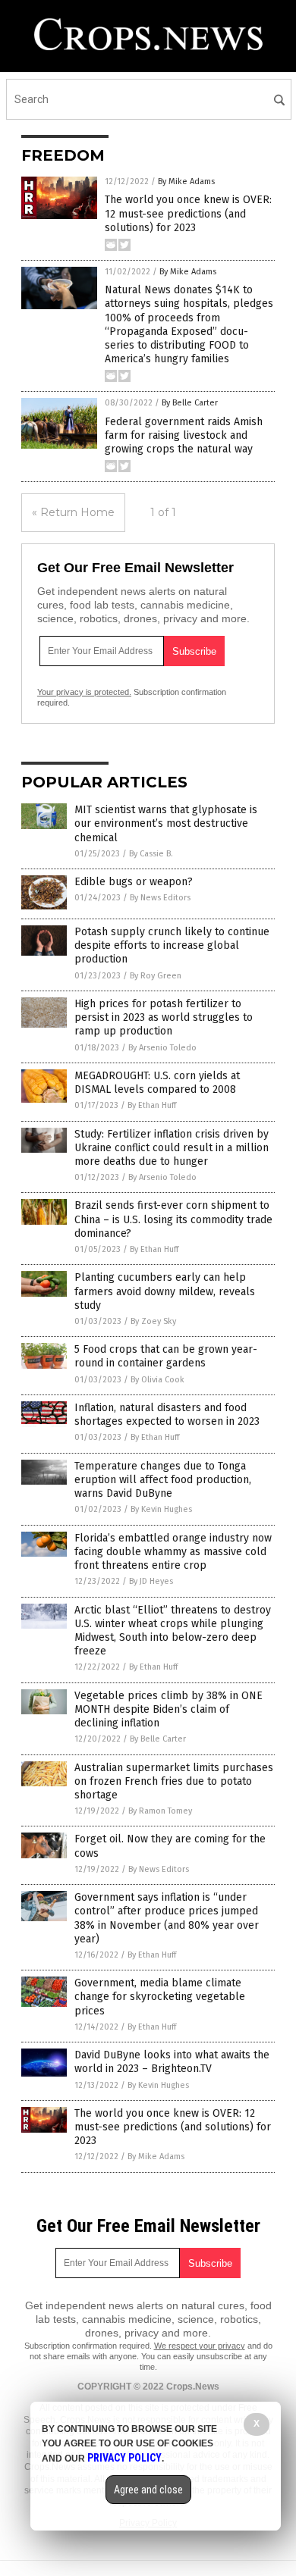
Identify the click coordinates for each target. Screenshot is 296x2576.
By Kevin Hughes (161, 1509)
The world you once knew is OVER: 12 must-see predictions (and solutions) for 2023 (188, 213)
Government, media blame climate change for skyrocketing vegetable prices (160, 1997)
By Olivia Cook (157, 1380)
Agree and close (148, 2490)
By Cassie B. (151, 854)
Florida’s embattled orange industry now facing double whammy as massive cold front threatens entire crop (173, 1552)
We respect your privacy (200, 2346)
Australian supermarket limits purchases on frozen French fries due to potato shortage (174, 1781)
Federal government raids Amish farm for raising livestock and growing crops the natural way (184, 435)
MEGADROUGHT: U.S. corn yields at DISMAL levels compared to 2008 (157, 1083)
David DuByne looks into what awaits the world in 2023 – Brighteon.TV (172, 2062)
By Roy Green (156, 976)
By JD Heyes (151, 1581)
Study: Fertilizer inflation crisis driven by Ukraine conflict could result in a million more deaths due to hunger (172, 1148)
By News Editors (160, 898)
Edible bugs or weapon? (134, 882)
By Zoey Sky (153, 1321)
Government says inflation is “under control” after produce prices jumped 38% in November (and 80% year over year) (167, 1918)
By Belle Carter (190, 403)
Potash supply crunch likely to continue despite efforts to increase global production (172, 945)
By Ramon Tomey (160, 1811)
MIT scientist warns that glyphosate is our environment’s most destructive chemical (166, 823)
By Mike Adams (186, 182)
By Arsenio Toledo (162, 1048)
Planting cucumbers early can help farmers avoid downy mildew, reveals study (165, 1291)
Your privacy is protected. (84, 692)
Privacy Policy (124, 2458)
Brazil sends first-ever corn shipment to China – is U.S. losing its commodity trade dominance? (173, 1219)
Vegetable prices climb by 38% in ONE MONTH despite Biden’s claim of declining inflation (168, 1709)
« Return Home (73, 512)
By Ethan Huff (152, 1105)
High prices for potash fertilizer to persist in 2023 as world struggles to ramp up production (164, 1017)
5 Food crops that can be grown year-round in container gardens (166, 1356)
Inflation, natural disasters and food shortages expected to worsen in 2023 (167, 1415)
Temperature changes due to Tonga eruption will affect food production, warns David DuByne (163, 1480)
